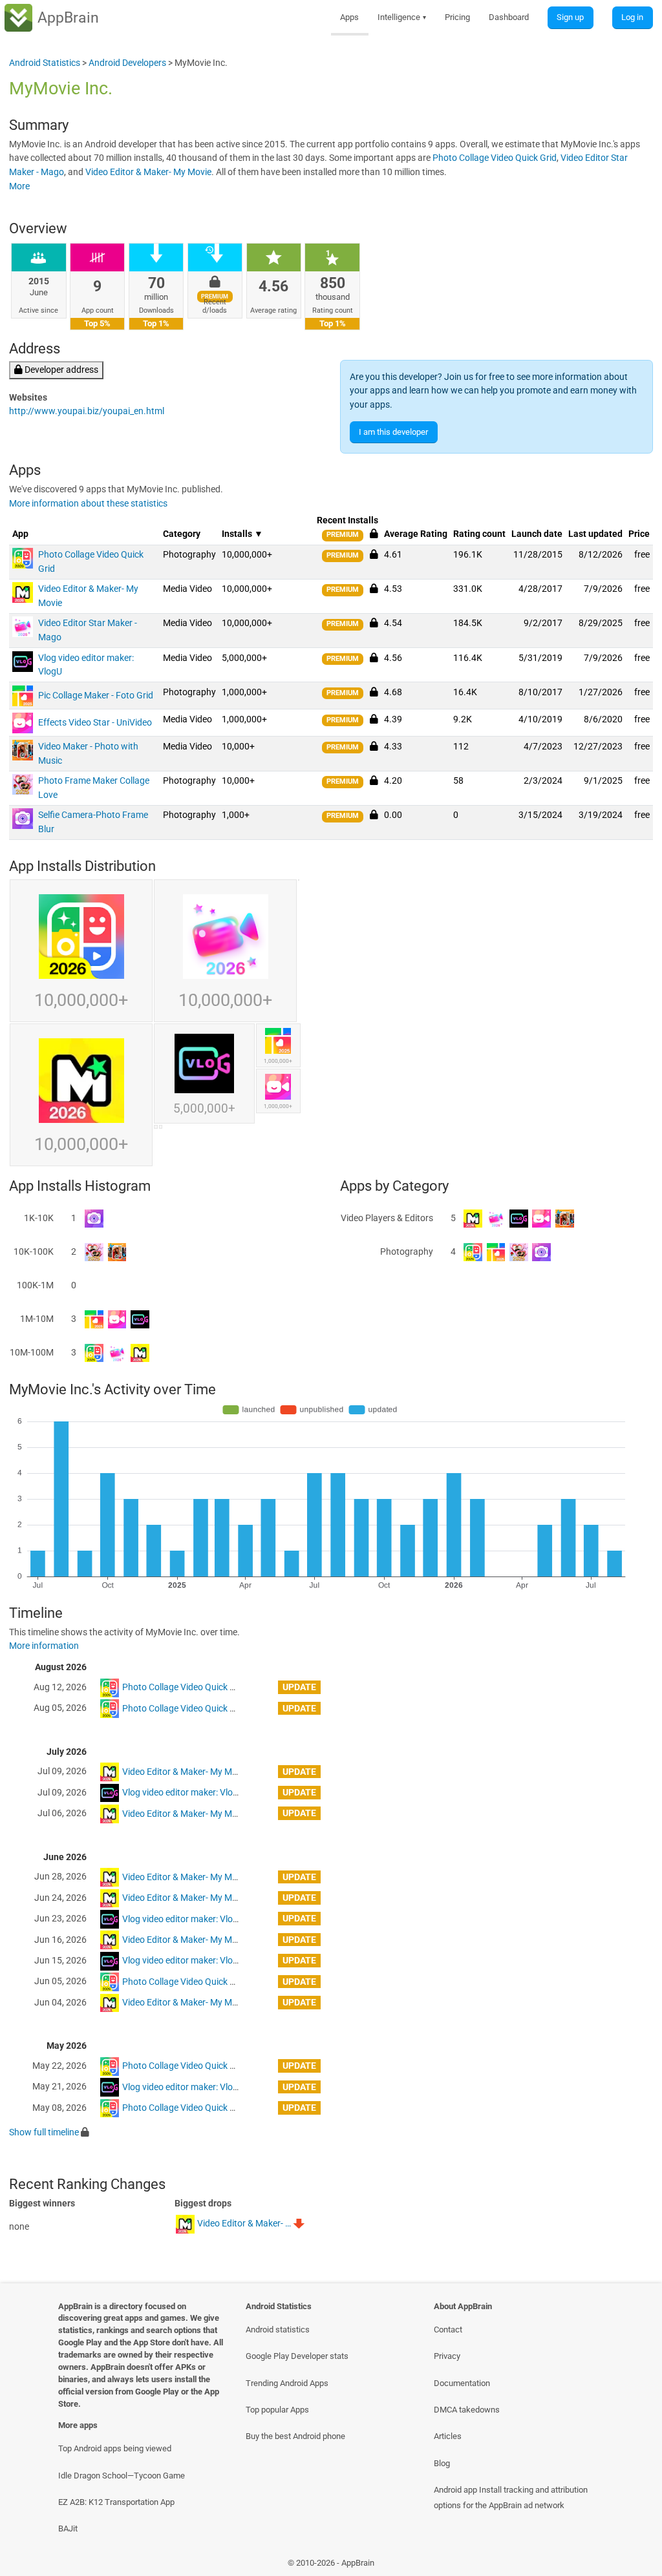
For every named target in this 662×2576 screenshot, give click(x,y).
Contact (448, 2330)
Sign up (570, 17)
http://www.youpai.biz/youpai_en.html (87, 411)
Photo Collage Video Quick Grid (495, 158)
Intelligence (402, 17)
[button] (374, 554)
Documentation (462, 2383)
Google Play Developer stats (297, 2356)
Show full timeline (44, 2132)
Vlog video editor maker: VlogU (183, 1793)
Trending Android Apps (287, 2383)
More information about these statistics (88, 504)
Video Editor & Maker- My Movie (148, 172)
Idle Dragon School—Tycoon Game (122, 2476)
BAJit (68, 2529)
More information (44, 1646)
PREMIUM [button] (343, 535)
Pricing (457, 17)
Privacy (447, 2356)
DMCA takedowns (467, 2410)
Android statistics (278, 2330)
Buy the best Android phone (295, 2436)
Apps (349, 17)
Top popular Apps (277, 2410)
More (19, 186)
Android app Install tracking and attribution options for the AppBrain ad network (511, 2497)
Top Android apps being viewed (115, 2448)
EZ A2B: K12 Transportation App (116, 2502)
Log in (632, 17)
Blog (442, 2463)
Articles (448, 2436)
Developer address (60, 370)
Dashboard (509, 17)
